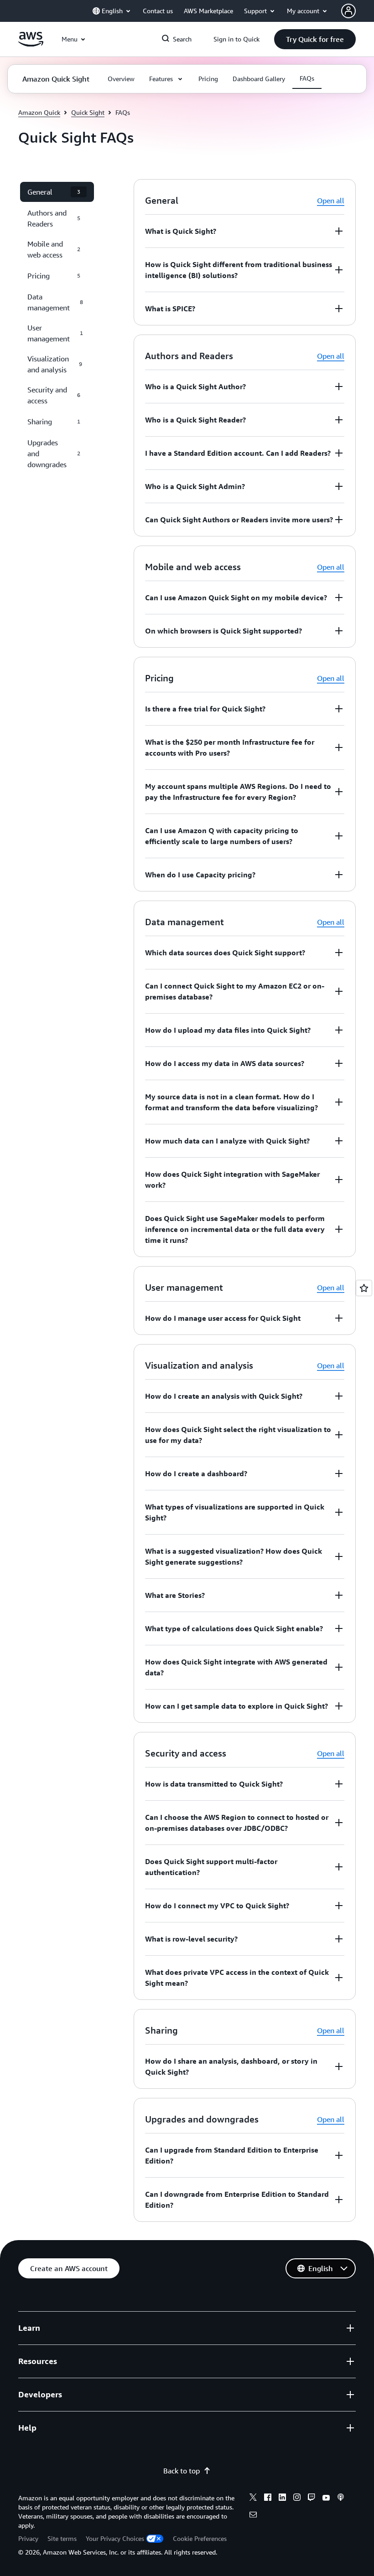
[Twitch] (312, 2499)
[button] (315, 39)
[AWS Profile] (348, 11)
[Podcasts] (341, 2499)
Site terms (62, 2538)
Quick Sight (88, 112)
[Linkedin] (282, 2499)
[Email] (253, 2516)
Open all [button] (331, 201)
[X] (253, 2499)
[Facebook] (268, 2499)
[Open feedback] (364, 1288)
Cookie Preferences (200, 2538)
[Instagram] (297, 2499)
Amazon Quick (39, 112)
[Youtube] (326, 2499)
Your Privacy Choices (115, 2538)
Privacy (28, 2538)
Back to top (182, 2471)
